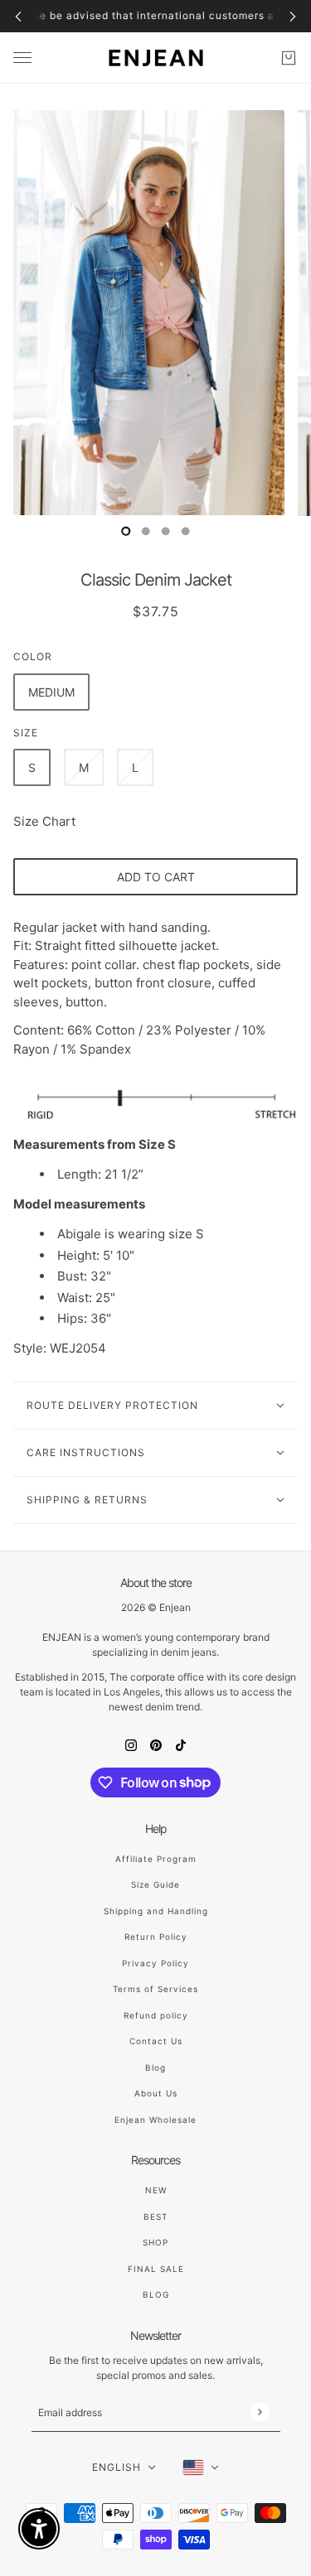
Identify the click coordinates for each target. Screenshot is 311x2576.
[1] (146, 531)
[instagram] (131, 1745)
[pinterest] (156, 1745)
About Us (156, 2093)
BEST (155, 2217)
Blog (155, 2067)
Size (26, 733)
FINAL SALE (156, 2269)
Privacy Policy (155, 1963)
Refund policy (156, 2015)
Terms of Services (155, 1989)
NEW (156, 2190)
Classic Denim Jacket (156, 580)
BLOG (156, 2294)
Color (33, 656)
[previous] (18, 16)
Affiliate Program (156, 1859)
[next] (293, 16)
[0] (126, 531)
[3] (186, 531)
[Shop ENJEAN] (156, 58)
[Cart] (289, 58)
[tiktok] (181, 1745)
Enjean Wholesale (155, 2120)
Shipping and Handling (156, 1911)
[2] (166, 531)
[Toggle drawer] (22, 58)
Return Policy (156, 1937)
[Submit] (259, 2412)
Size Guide (155, 1884)
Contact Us (156, 2041)
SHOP (155, 2242)
